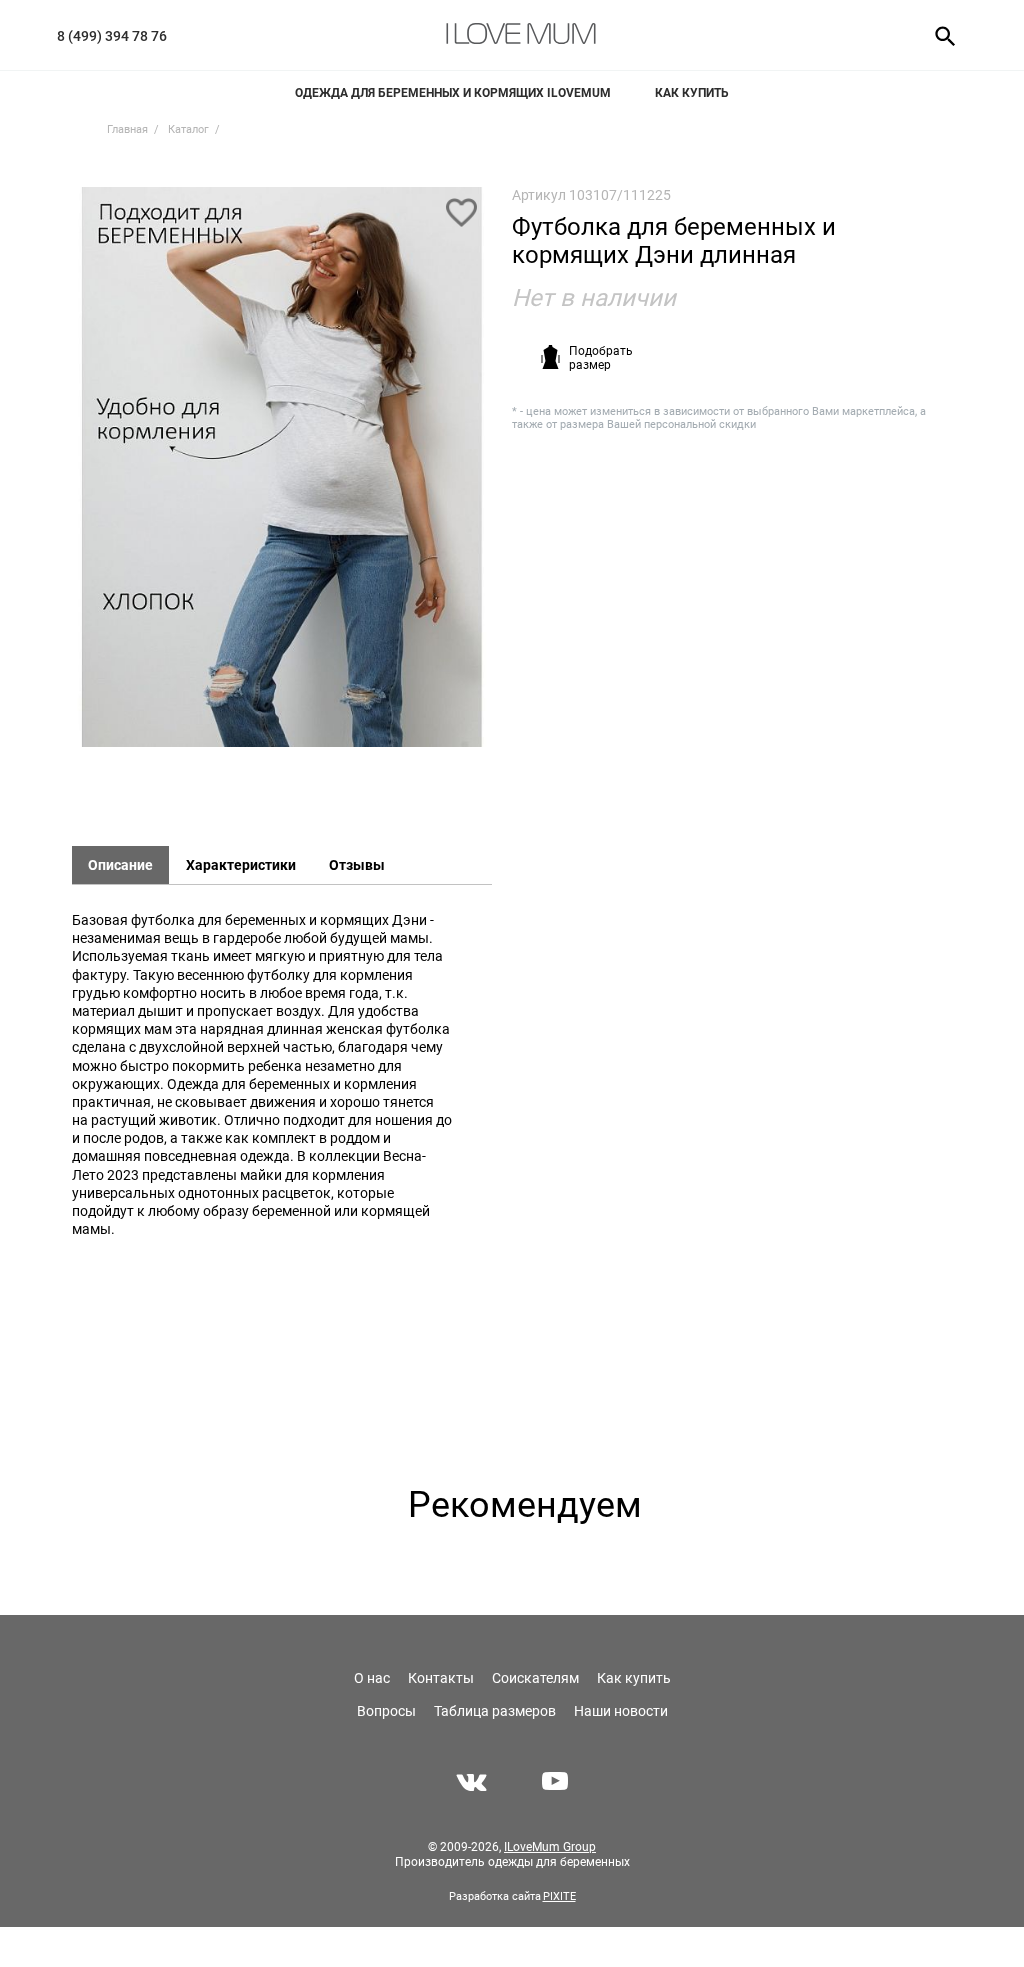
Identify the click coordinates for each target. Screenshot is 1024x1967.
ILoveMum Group (550, 1847)
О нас (372, 1678)
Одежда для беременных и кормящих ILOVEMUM (453, 93)
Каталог (188, 129)
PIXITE (559, 1896)
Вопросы (386, 1711)
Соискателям (535, 1678)
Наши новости (621, 1711)
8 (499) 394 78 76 (112, 36)
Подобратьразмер (601, 358)
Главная (127, 129)
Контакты (441, 1678)
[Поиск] (938, 35)
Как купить (692, 93)
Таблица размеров (495, 1711)
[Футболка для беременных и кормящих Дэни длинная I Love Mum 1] (282, 476)
